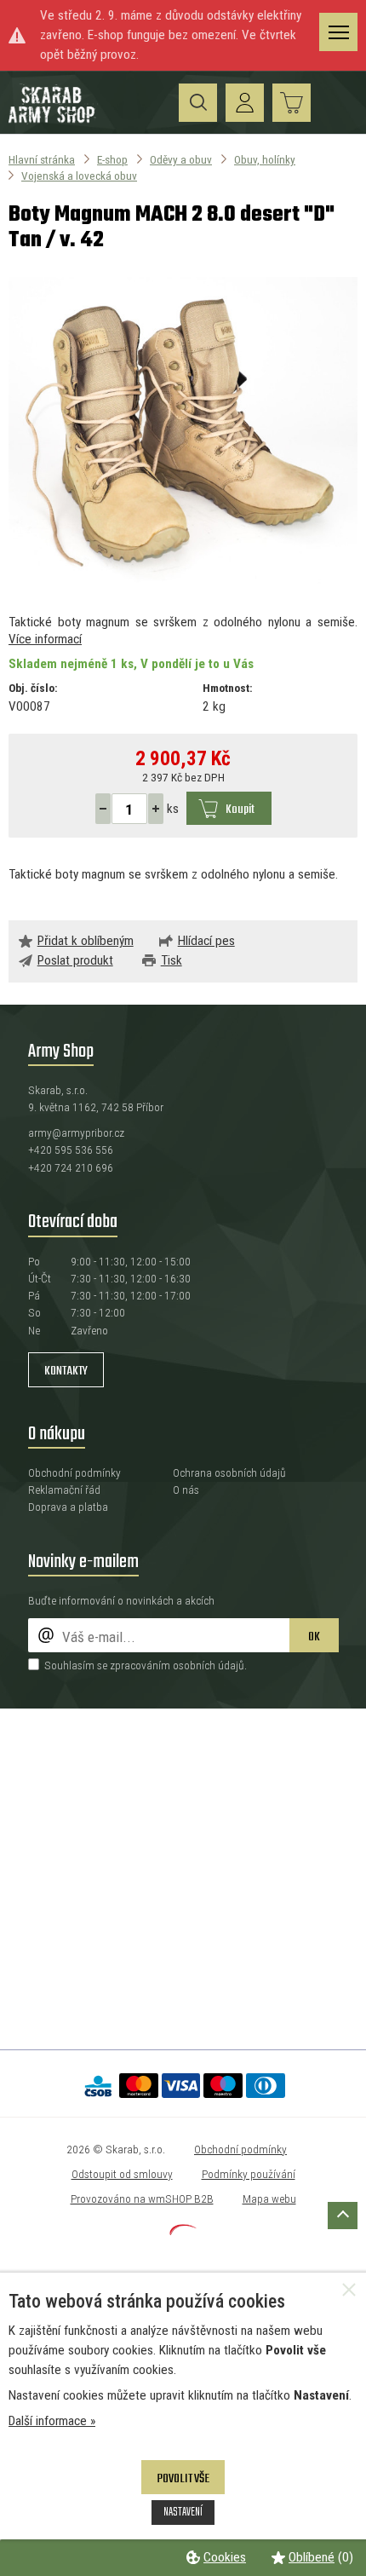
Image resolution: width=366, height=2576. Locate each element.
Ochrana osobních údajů (229, 1472)
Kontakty (66, 1371)
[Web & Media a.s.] (183, 2231)
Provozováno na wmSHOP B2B (142, 2199)
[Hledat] (198, 103)
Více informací (45, 639)
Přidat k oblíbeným (86, 941)
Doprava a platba (68, 1507)
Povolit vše (183, 2479)
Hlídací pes (206, 941)
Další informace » (52, 2421)
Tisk (172, 960)
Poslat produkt (75, 960)
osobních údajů (209, 1665)
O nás (186, 1490)
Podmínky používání (249, 2174)
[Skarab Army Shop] (53, 120)
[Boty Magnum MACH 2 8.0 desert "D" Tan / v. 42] (183, 434)
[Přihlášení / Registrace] (245, 103)
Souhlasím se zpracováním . (146, 1665)
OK (314, 1637)
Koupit (240, 810)
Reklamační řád (64, 1490)
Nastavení (183, 2512)
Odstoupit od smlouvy (122, 2174)
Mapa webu (269, 2199)
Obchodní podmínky (74, 1472)
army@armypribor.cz (76, 1132)
